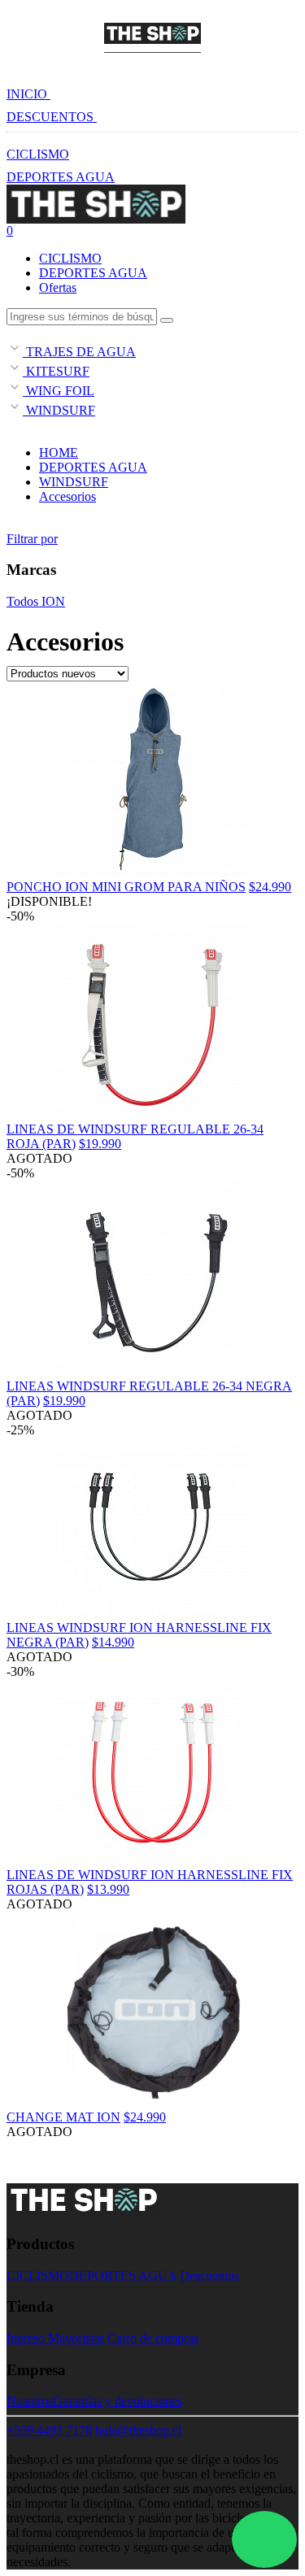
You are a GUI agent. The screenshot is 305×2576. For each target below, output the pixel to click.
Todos (22, 601)
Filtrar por (32, 539)
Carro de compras (153, 2338)
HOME (59, 453)
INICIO (28, 94)
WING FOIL (59, 391)
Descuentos (209, 2276)
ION (52, 601)
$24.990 (270, 887)
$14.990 (113, 1642)
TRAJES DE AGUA (79, 352)
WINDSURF (59, 410)
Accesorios (68, 496)
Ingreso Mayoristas (55, 2338)
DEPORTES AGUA (61, 177)
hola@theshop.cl (138, 2430)
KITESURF (56, 371)
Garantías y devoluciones (118, 2401)
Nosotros (30, 2401)
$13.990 (108, 1889)
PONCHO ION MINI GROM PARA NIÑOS (126, 887)
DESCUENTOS (52, 117)
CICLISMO (38, 154)
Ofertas (58, 287)
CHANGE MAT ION (63, 2117)
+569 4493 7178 (49, 2430)
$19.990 (100, 1144)
